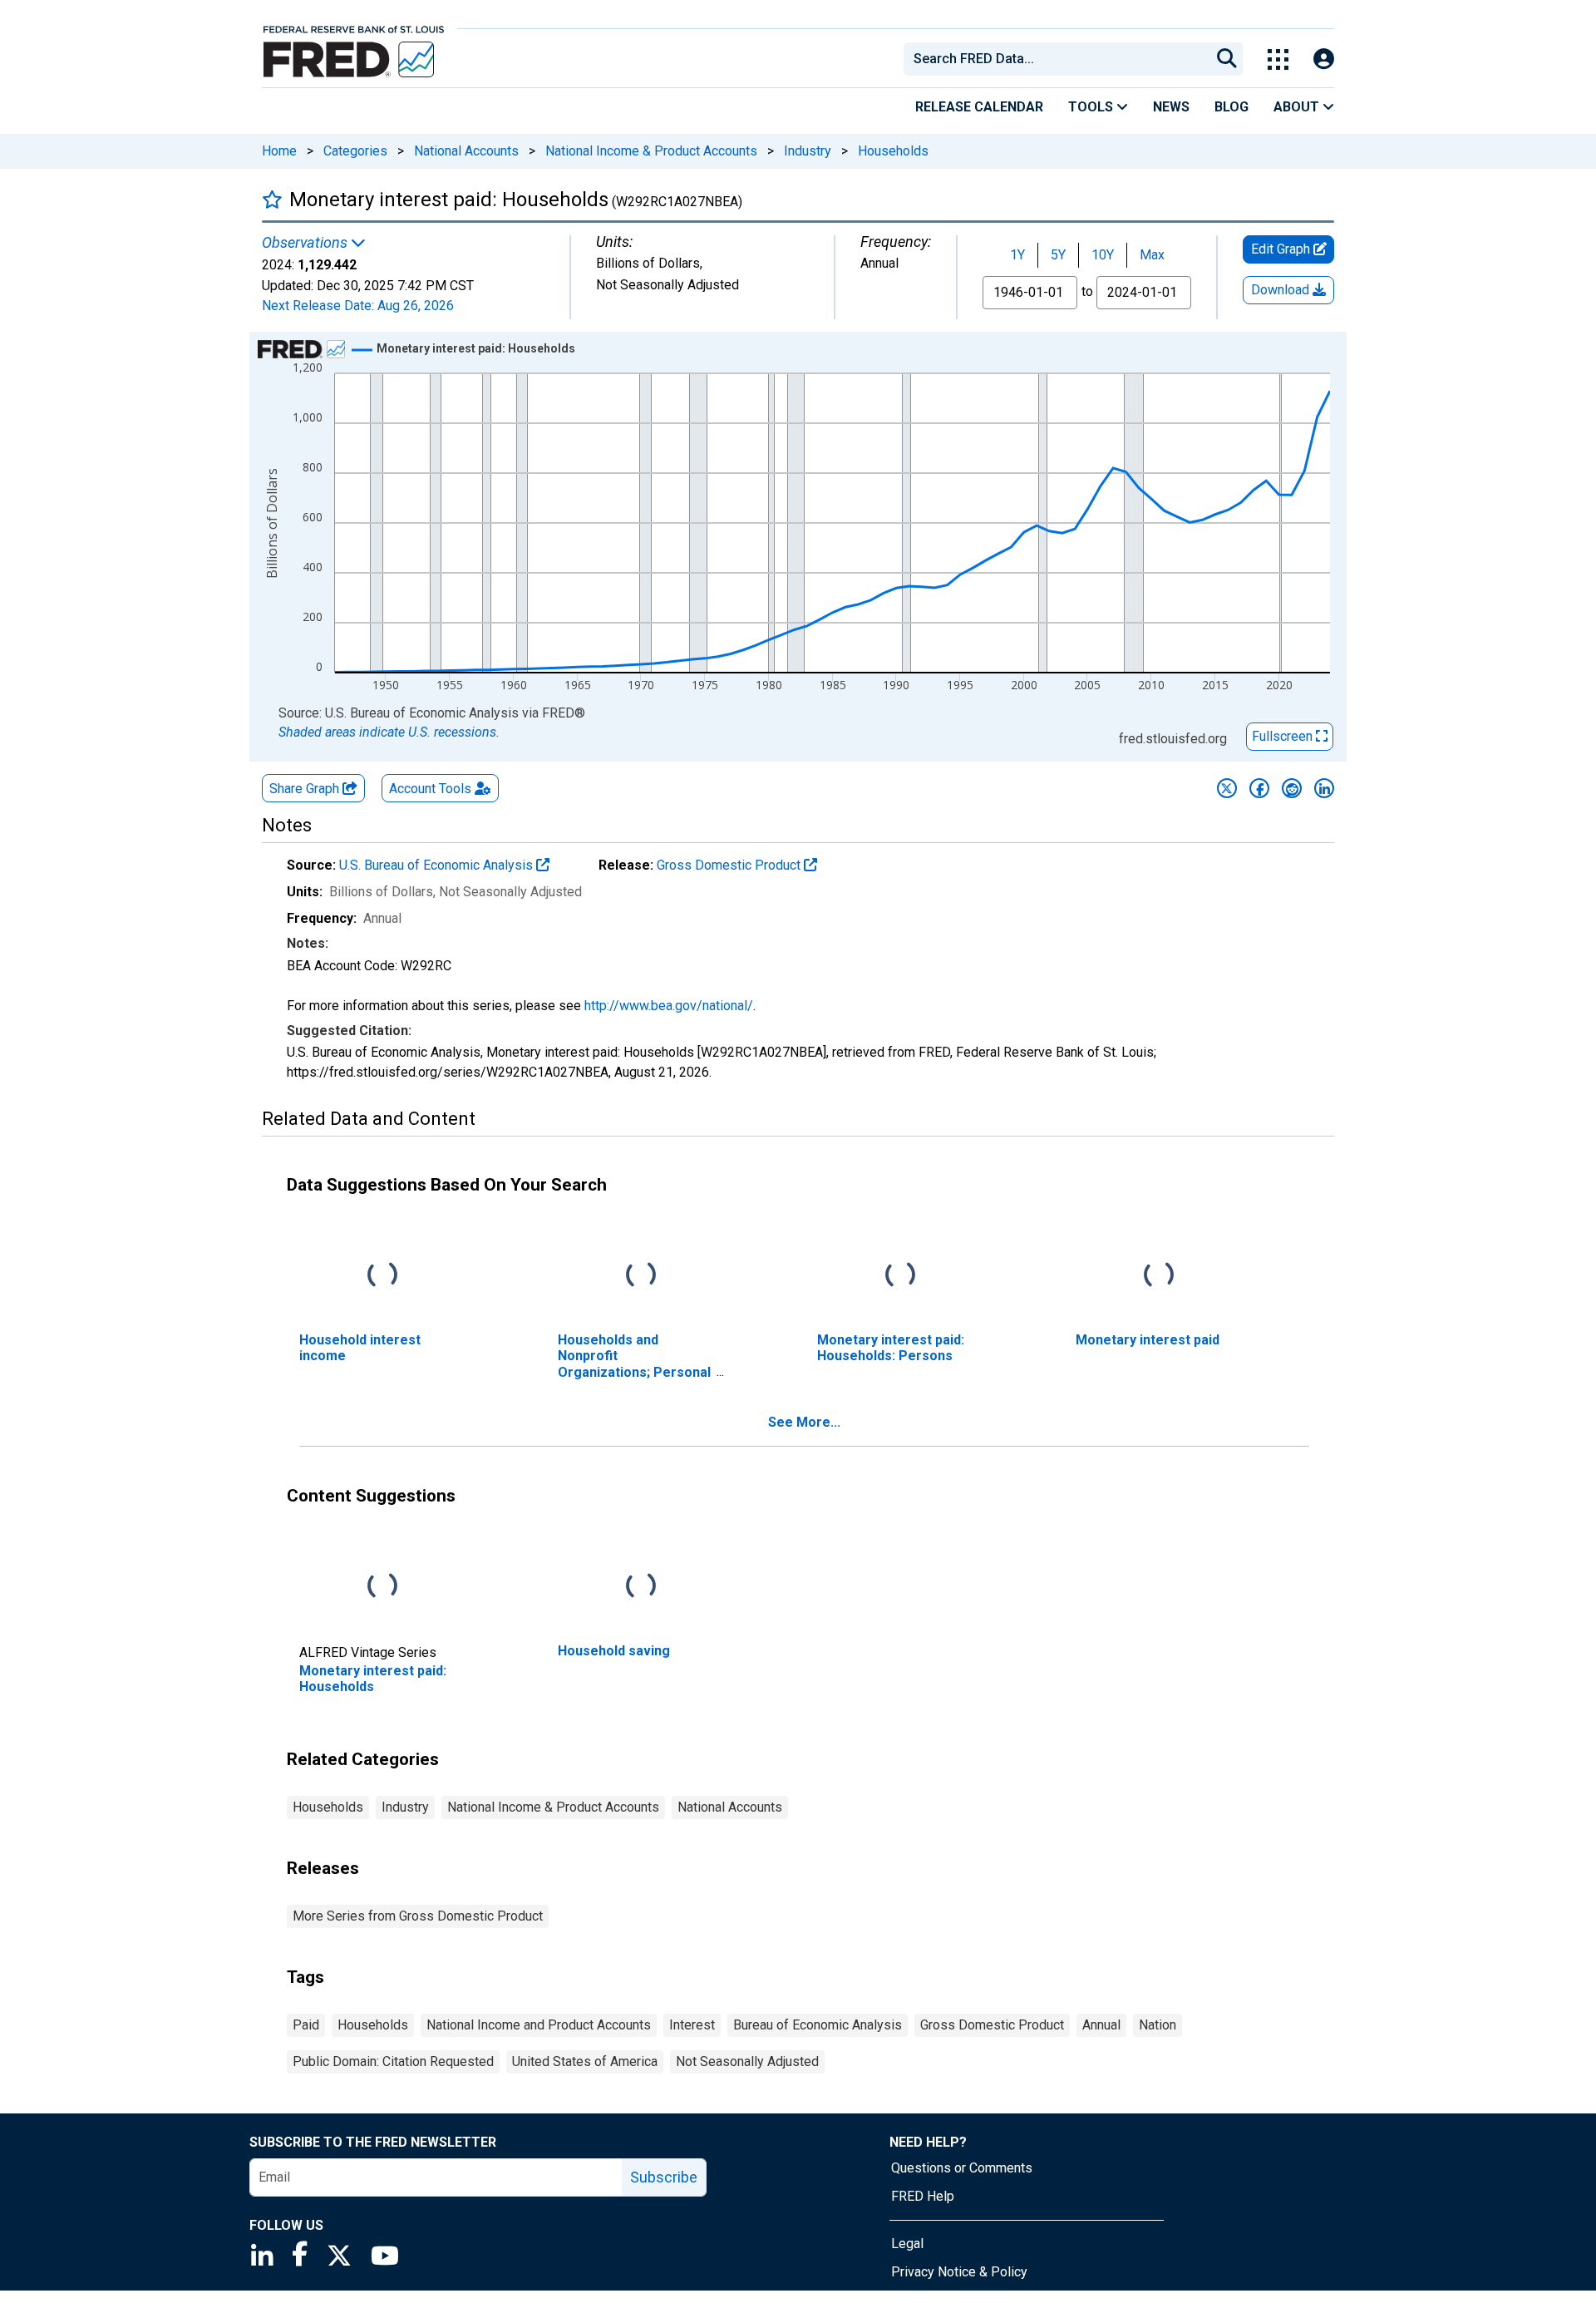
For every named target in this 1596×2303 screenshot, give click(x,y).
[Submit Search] (1227, 59)
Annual (1101, 2025)
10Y (1103, 255)
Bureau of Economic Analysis (818, 2025)
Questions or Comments (962, 2168)
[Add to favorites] (272, 199)
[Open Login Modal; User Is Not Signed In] (1324, 59)
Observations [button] (306, 243)
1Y (1017, 255)
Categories (355, 151)
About (1298, 107)
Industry (808, 151)
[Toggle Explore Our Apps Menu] (1278, 59)
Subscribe (664, 2177)
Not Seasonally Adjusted (747, 2061)
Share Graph (306, 789)
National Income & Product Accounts (651, 151)
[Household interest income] (382, 1276)
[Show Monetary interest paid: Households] (476, 348)
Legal (907, 2244)
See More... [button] (804, 1422)
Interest (692, 2025)
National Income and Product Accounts (539, 2025)
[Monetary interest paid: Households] (382, 1587)
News (1171, 107)
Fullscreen (1284, 736)
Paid (306, 2025)
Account (430, 789)
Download (1282, 290)
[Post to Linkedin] (1324, 788)
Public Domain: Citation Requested (393, 2061)
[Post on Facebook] (1259, 788)
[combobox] (1056, 59)
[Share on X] (1227, 788)
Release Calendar (979, 107)
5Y (1058, 255)
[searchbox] (1060, 59)
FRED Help (923, 2196)
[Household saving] (641, 1587)
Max (1152, 255)
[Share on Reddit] (1292, 788)
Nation (1158, 2025)
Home (279, 151)
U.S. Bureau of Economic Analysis (438, 865)
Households (893, 151)
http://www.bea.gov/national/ (669, 1006)
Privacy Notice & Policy (959, 2272)
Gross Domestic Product (730, 865)
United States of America (585, 2061)
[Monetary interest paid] (1159, 1276)
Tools (1092, 107)
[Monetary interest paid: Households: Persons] (900, 1276)
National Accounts (466, 151)
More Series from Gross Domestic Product (418, 1916)
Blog (1231, 107)
